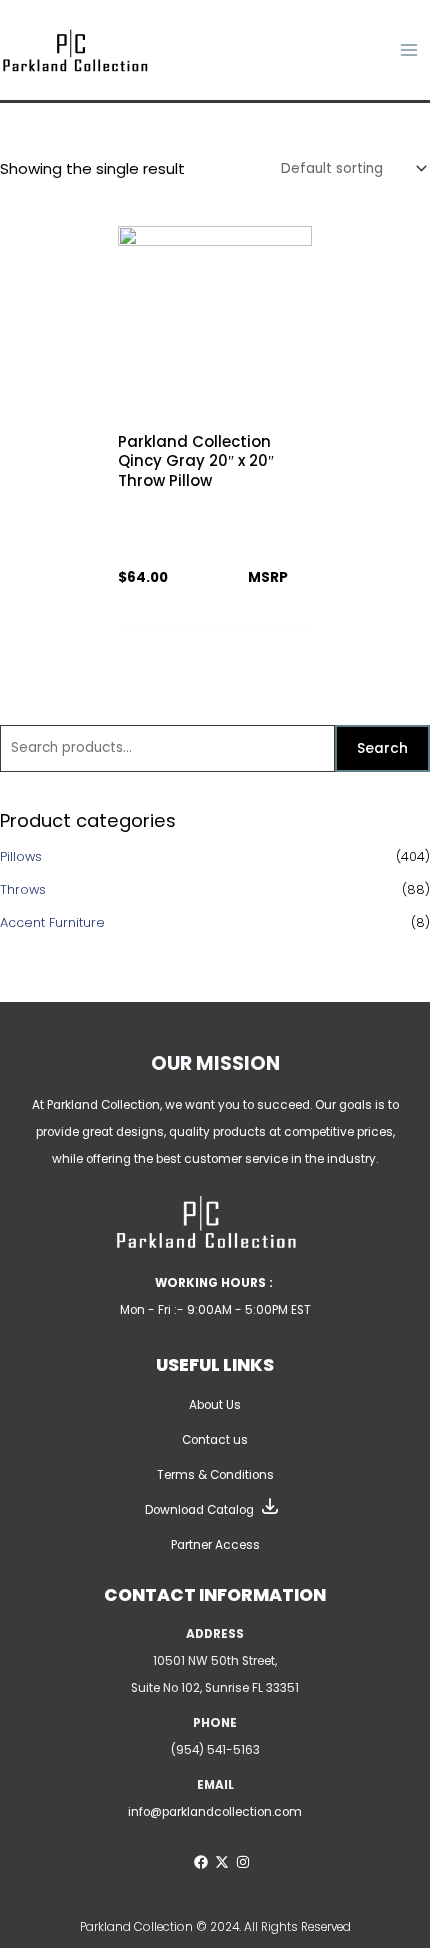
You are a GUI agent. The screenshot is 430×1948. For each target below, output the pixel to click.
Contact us (215, 1440)
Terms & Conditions (215, 1475)
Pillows (21, 856)
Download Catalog (199, 1510)
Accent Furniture (52, 922)
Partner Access (215, 1545)
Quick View (215, 403)
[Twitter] (222, 1862)
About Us (215, 1405)
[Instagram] (243, 1862)
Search (382, 748)
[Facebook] (201, 1862)
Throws (23, 889)
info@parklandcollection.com (215, 1812)
